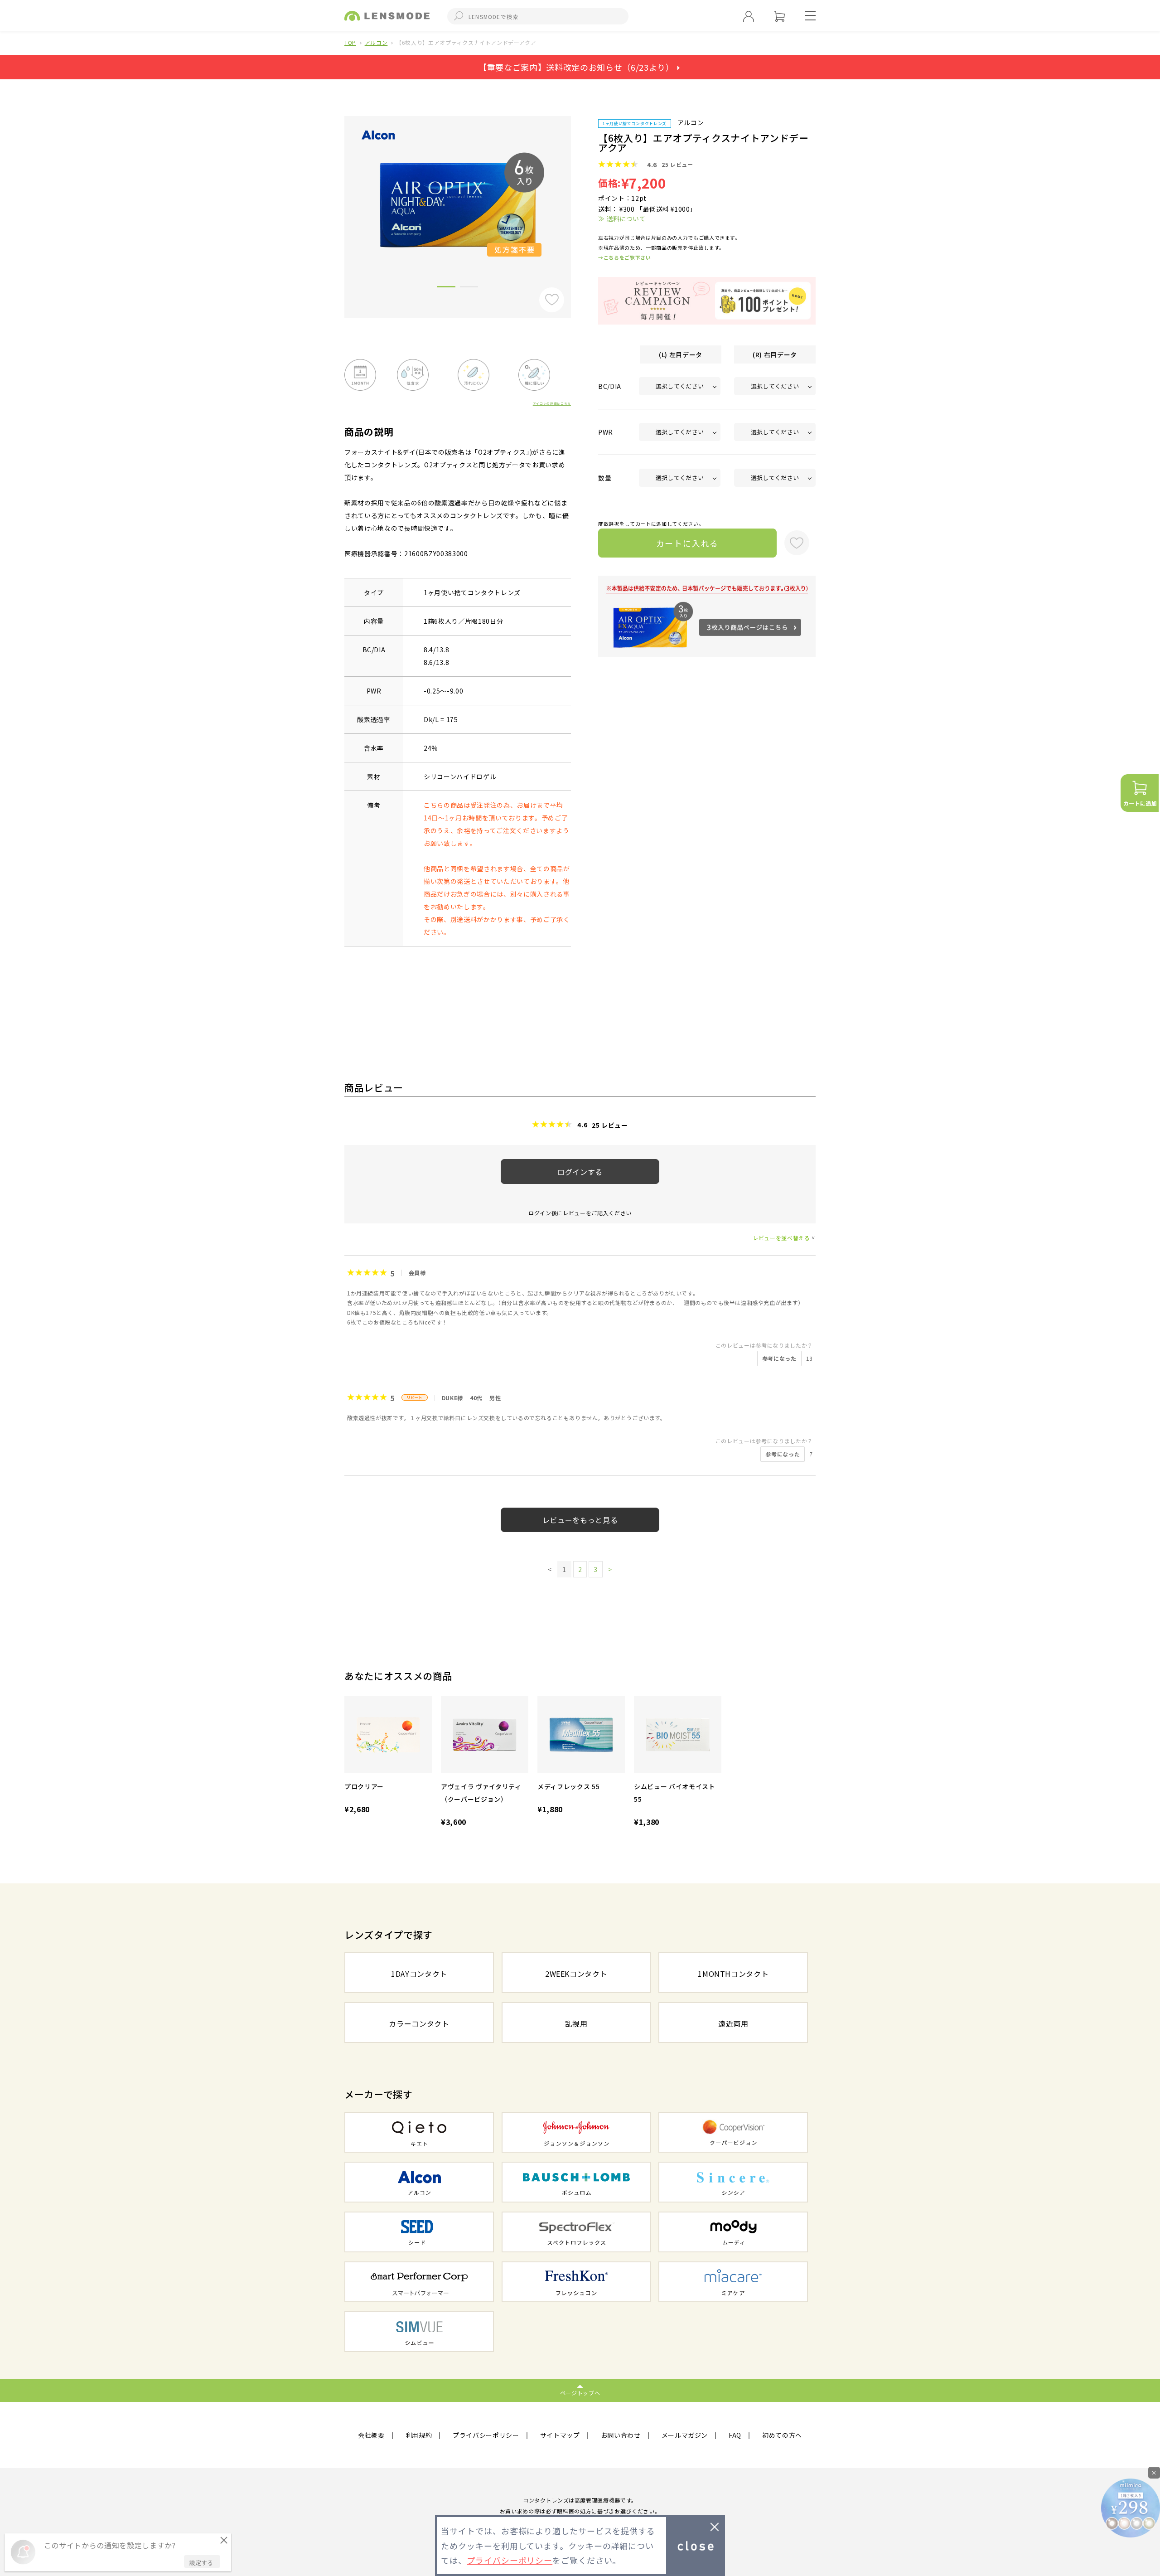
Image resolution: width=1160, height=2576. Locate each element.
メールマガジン (685, 2435)
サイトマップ (560, 2435)
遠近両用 (733, 2023)
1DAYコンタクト (419, 1974)
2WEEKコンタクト (576, 1974)
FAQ (735, 2435)
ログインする (580, 1172)
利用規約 (419, 2435)
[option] (458, 205)
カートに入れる (688, 543)
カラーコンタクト (419, 2023)
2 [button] (469, 288)
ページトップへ (580, 2393)
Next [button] (578, 202)
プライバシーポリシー (486, 2435)
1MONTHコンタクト (733, 1974)
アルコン (376, 42)
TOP (350, 42)
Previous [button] (338, 202)
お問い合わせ (621, 2435)
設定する (201, 2563)
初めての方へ (782, 2435)
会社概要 (371, 2435)
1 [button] (446, 288)
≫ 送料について (622, 218)
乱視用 (576, 2023)
